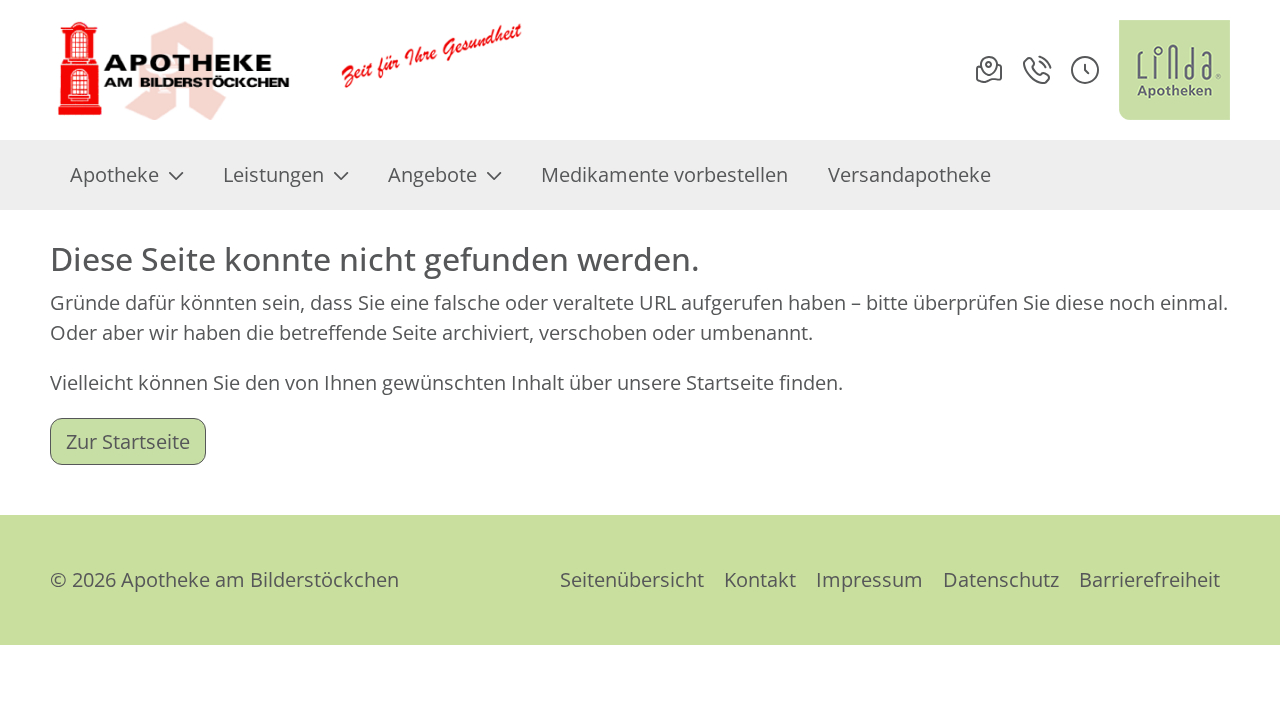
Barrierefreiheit (1149, 579)
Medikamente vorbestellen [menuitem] (664, 174)
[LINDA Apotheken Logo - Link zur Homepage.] (1174, 70)
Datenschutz (1001, 579)
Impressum (869, 579)
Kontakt (760, 579)
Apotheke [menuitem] (114, 174)
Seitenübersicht (632, 579)
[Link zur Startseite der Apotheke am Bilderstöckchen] (290, 70)
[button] (1085, 70)
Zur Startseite (128, 441)
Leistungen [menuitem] (273, 174)
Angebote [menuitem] (432, 174)
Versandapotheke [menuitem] (909, 174)
